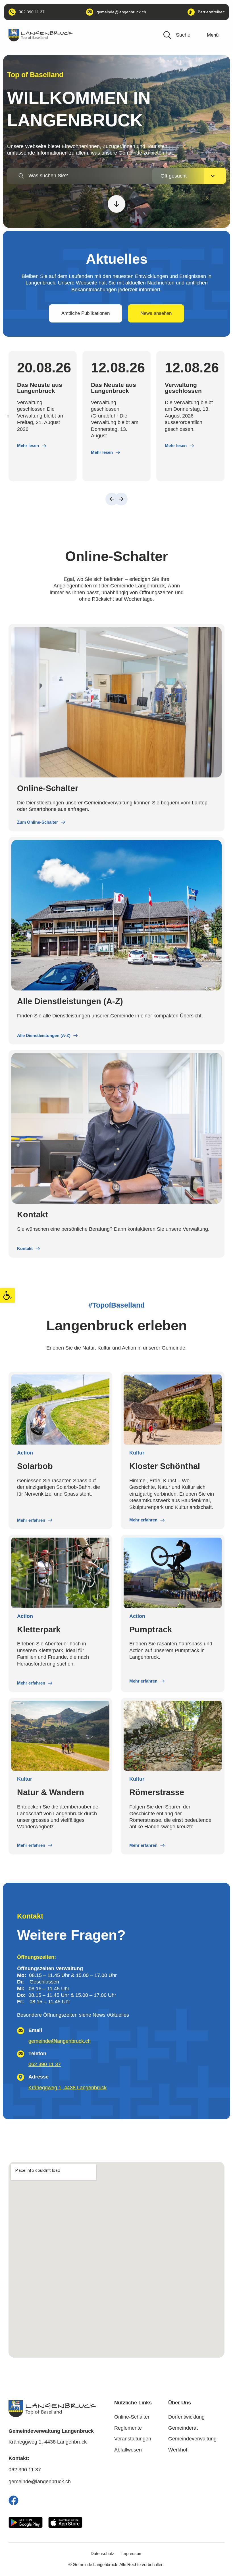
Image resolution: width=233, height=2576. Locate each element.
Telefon (37, 2054)
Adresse (39, 2077)
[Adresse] (21, 2077)
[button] (7, 1295)
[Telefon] (21, 2054)
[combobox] (98, 176)
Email (35, 2030)
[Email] (21, 2031)
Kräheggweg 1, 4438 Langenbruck (67, 2088)
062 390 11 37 (45, 2064)
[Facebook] (13, 2500)
